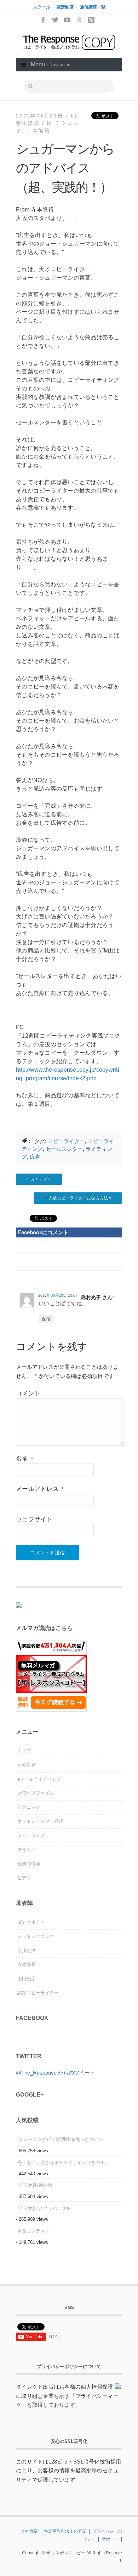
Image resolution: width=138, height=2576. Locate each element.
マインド (27, 1849)
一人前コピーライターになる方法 (76, 1198)
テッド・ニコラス (36, 1936)
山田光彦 (27, 1979)
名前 (24, 1459)
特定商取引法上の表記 (65, 2531)
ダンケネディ (31, 1922)
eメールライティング (39, 1779)
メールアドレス (40, 1489)
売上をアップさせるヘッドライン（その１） (63, 2162)
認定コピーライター (38, 1993)
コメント (28, 1393)
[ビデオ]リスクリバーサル (44, 2208)
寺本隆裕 (38, 131)
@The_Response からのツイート (56, 2073)
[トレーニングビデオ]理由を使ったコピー (60, 2139)
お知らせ (27, 1765)
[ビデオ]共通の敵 (35, 2185)
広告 (35, 1157)
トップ (24, 1751)
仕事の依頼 (29, 1864)
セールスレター (64, 1149)
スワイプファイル (36, 1793)
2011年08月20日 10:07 (58, 1295)
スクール (42, 7)
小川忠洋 (27, 1951)
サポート (110, 2539)
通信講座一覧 (93, 7)
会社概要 (29, 2531)
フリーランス (31, 1835)
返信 (46, 1319)
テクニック (29, 1807)
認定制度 (65, 7)
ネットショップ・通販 (40, 1821)
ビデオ (24, 1878)
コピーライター (66, 1141)
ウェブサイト (34, 1519)
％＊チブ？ (41, 1179)
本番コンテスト (33, 2231)
